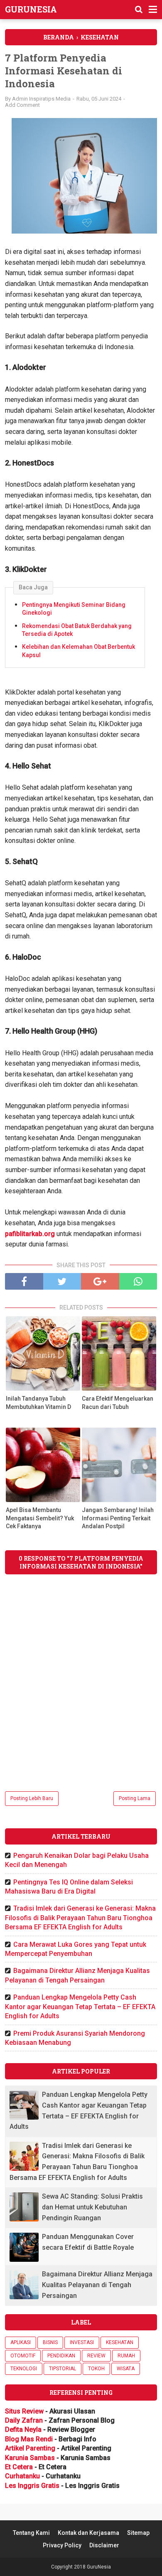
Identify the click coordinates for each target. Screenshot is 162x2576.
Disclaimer (104, 2545)
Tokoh (96, 2369)
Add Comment (22, 105)
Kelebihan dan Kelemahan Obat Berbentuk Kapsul (79, 651)
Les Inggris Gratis (32, 2486)
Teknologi (24, 2369)
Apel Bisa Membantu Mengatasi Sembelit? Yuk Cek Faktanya (40, 1518)
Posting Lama (135, 1798)
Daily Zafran (24, 2420)
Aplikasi (21, 2342)
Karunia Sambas (30, 2458)
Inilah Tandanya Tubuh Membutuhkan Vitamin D (38, 1403)
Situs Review (24, 2411)
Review (96, 2356)
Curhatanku (22, 2476)
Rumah (126, 2356)
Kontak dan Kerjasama (88, 2533)
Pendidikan (61, 2356)
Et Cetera (19, 2467)
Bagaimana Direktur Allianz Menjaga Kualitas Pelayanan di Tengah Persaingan (97, 2285)
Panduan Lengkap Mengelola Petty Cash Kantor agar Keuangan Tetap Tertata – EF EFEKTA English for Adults (80, 2007)
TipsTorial (63, 2369)
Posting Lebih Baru (32, 1798)
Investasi (82, 2342)
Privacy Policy (62, 2545)
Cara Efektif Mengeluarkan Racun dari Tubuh (118, 1403)
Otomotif (23, 2356)
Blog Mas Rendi (29, 2439)
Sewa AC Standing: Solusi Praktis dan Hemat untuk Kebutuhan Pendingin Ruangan (92, 2207)
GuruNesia (31, 9)
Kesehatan (120, 2342)
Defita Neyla (23, 2429)
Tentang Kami (31, 2533)
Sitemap (138, 2533)
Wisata (126, 2369)
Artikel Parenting (30, 2448)
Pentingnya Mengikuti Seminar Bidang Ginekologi (74, 609)
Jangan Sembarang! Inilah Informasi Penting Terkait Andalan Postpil (118, 1518)
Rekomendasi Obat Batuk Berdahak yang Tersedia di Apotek (77, 630)
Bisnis (50, 2342)
